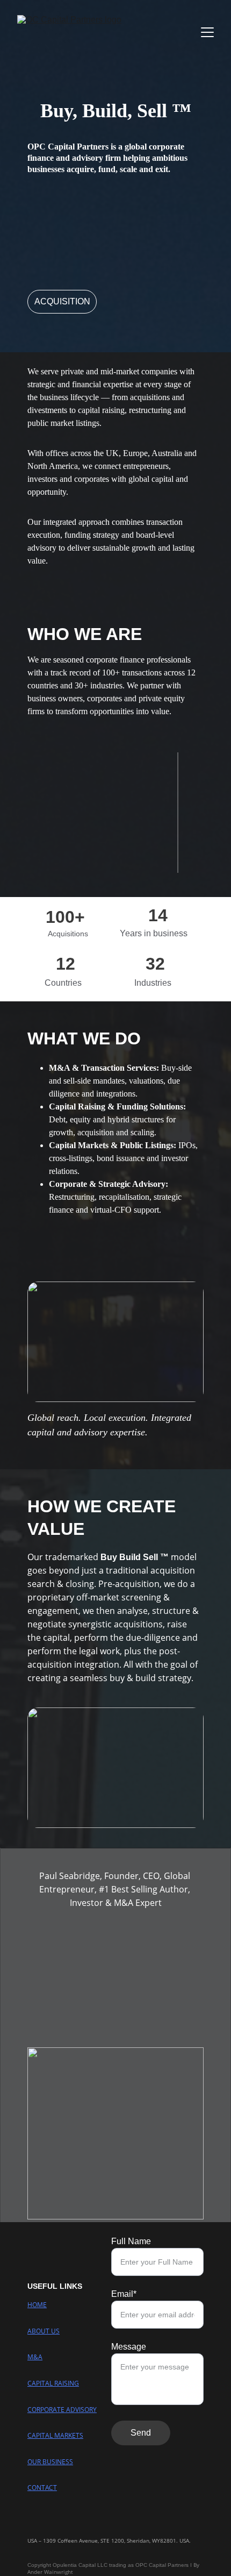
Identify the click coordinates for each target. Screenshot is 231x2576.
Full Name (131, 2241)
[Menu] (207, 32)
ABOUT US (44, 2331)
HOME (37, 2305)
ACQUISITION (62, 301)
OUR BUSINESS (50, 2462)
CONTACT (42, 2488)
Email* (124, 2294)
